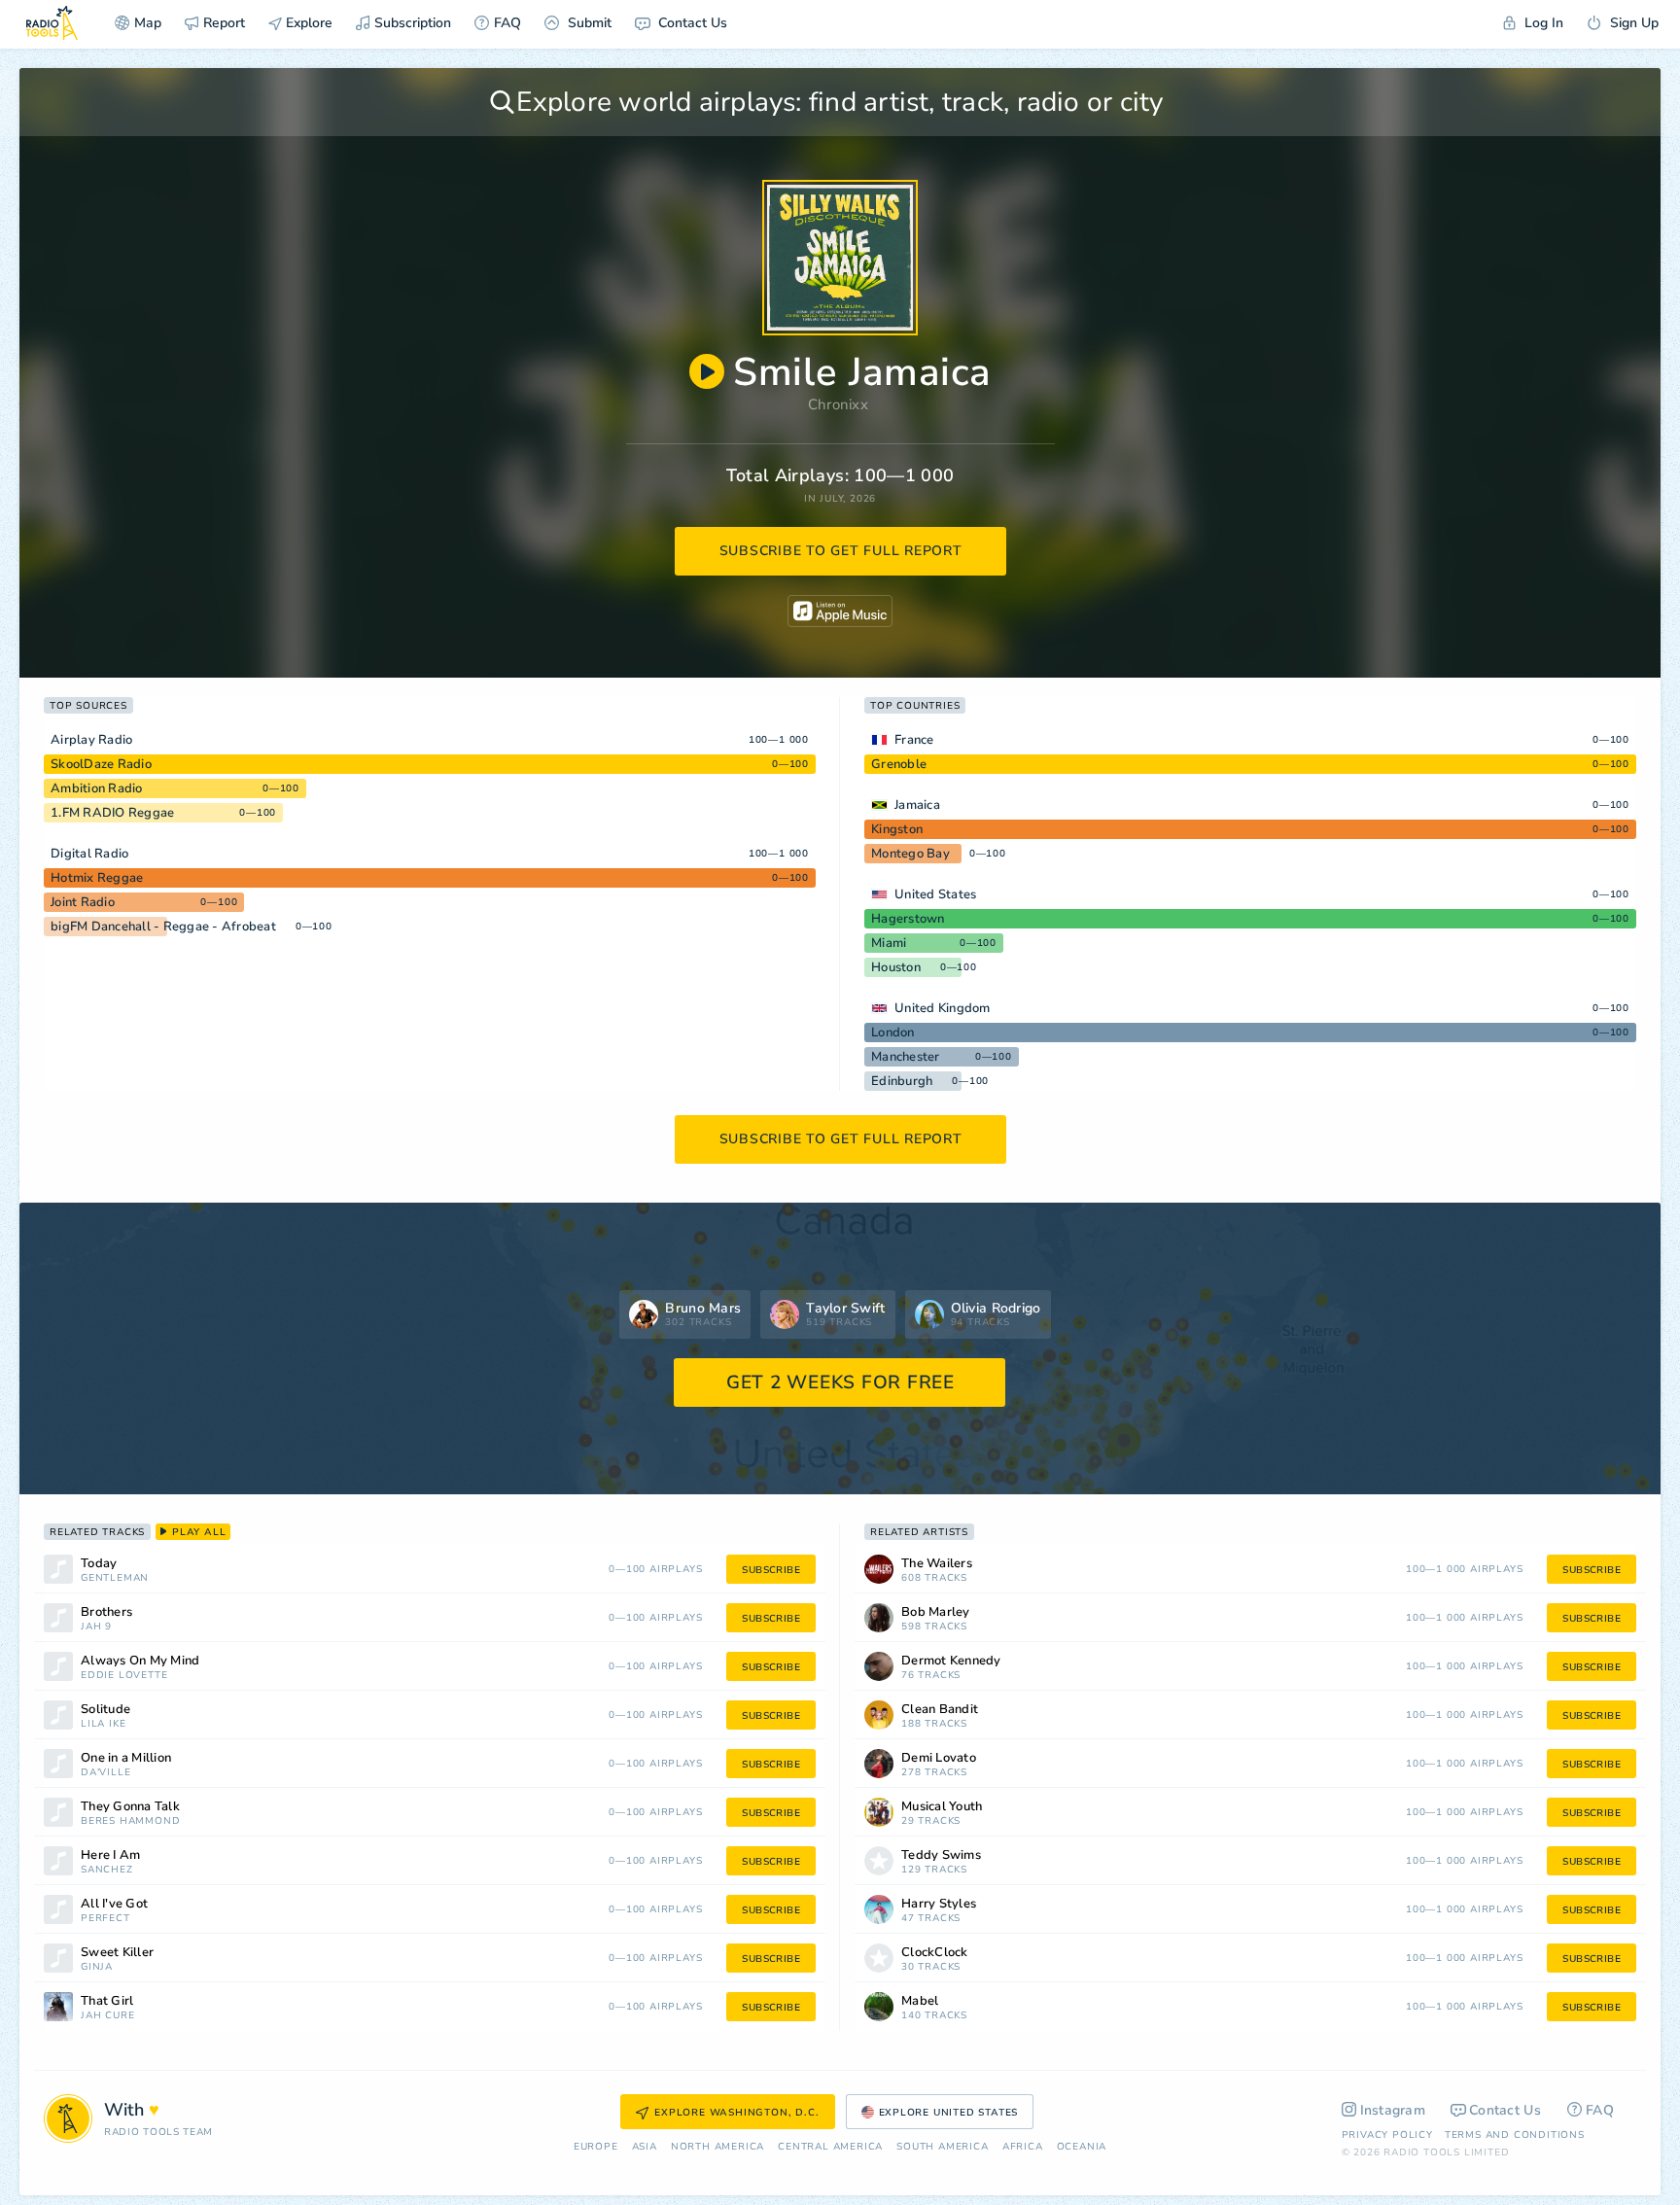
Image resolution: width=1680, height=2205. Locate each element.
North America (717, 2147)
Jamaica (917, 805)
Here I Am (110, 1855)
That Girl (107, 2001)
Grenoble (899, 764)
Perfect (105, 1919)
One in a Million (126, 1758)
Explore (307, 23)
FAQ (507, 23)
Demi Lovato (939, 1758)
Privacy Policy (1387, 2135)
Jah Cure (107, 2016)
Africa (1023, 2147)
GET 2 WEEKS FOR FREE (840, 1382)
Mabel (920, 2001)
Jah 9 (96, 1627)
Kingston (897, 829)
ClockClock (935, 1953)
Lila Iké (103, 1724)
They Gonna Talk (130, 1807)
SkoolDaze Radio (101, 764)
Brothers (106, 1612)
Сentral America (830, 2147)
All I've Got (114, 1904)
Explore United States (949, 2113)
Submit (588, 23)
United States (935, 894)
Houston (896, 967)
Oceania (1082, 2147)
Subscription (413, 23)
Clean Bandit (940, 1710)
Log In (1542, 23)
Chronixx (838, 404)
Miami (889, 943)
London (893, 1032)
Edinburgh (902, 1081)
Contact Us (691, 23)
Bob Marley (936, 1612)
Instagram (1393, 2110)
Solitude (105, 1710)
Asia (645, 2147)
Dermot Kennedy (951, 1661)
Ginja (97, 1967)
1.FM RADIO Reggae (112, 813)
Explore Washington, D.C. (736, 2113)
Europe (596, 2147)
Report (224, 23)
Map (148, 23)
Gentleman (115, 1578)
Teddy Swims (941, 1855)
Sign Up (1632, 23)
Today (99, 1564)
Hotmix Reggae (97, 878)
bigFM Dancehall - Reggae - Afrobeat (163, 927)
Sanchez (107, 1870)
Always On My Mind (140, 1661)
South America (942, 2147)
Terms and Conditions (1515, 2135)
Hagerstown (908, 919)
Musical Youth (942, 1807)
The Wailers (937, 1564)
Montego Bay (910, 854)
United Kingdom (943, 1008)
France (914, 740)
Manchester (906, 1057)
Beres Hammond (130, 1821)
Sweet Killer (117, 1953)
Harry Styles (939, 1904)
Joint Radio (83, 902)
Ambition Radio (97, 788)
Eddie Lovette (124, 1676)
